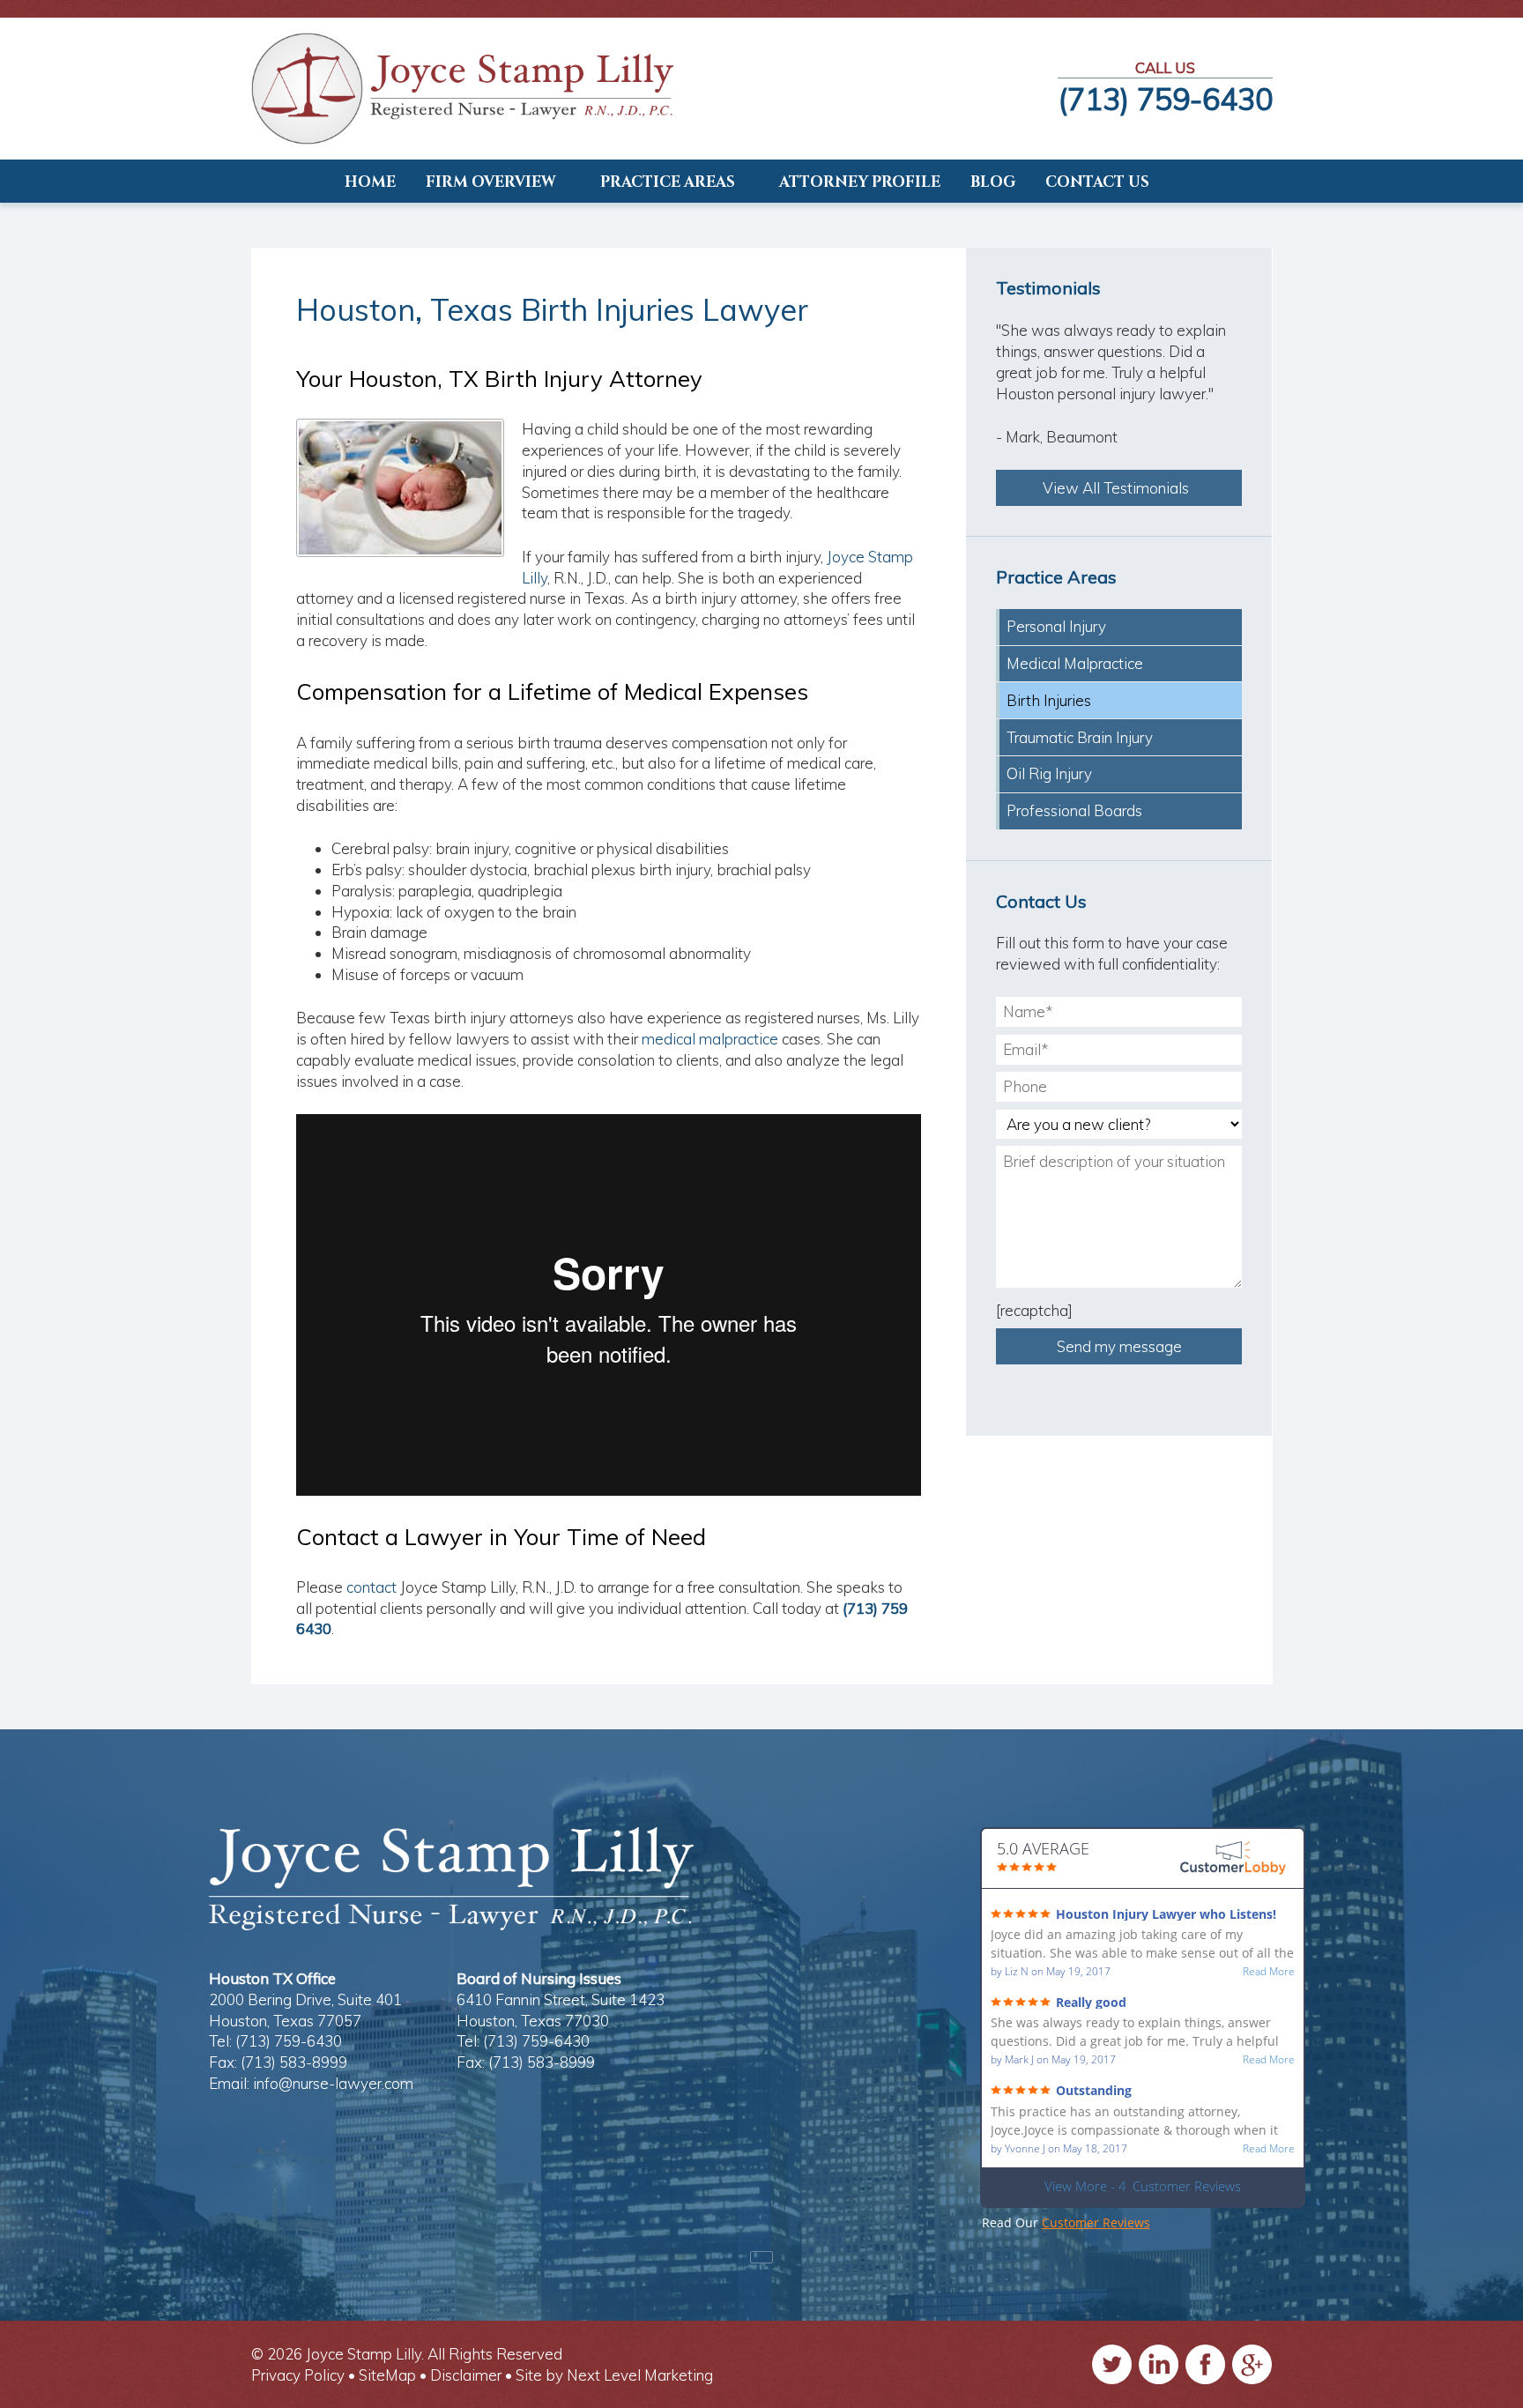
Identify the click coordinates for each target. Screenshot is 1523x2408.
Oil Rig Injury (1049, 773)
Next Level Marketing (640, 2375)
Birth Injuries (1049, 700)
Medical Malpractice (1075, 663)
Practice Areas (668, 182)
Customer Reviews (1096, 2222)
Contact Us (1097, 182)
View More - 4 (1143, 2186)
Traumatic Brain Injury (1080, 737)
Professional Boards (1074, 810)
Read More (1269, 1972)
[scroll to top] (761, 2257)
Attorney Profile (860, 182)
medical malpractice (710, 1039)
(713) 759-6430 (1165, 99)
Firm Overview (491, 182)
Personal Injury (1056, 626)
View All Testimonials (1119, 488)
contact (371, 1587)
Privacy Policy (298, 2375)
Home (370, 182)
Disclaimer (466, 2375)
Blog (993, 182)
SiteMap (387, 2375)
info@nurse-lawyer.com (333, 2083)
